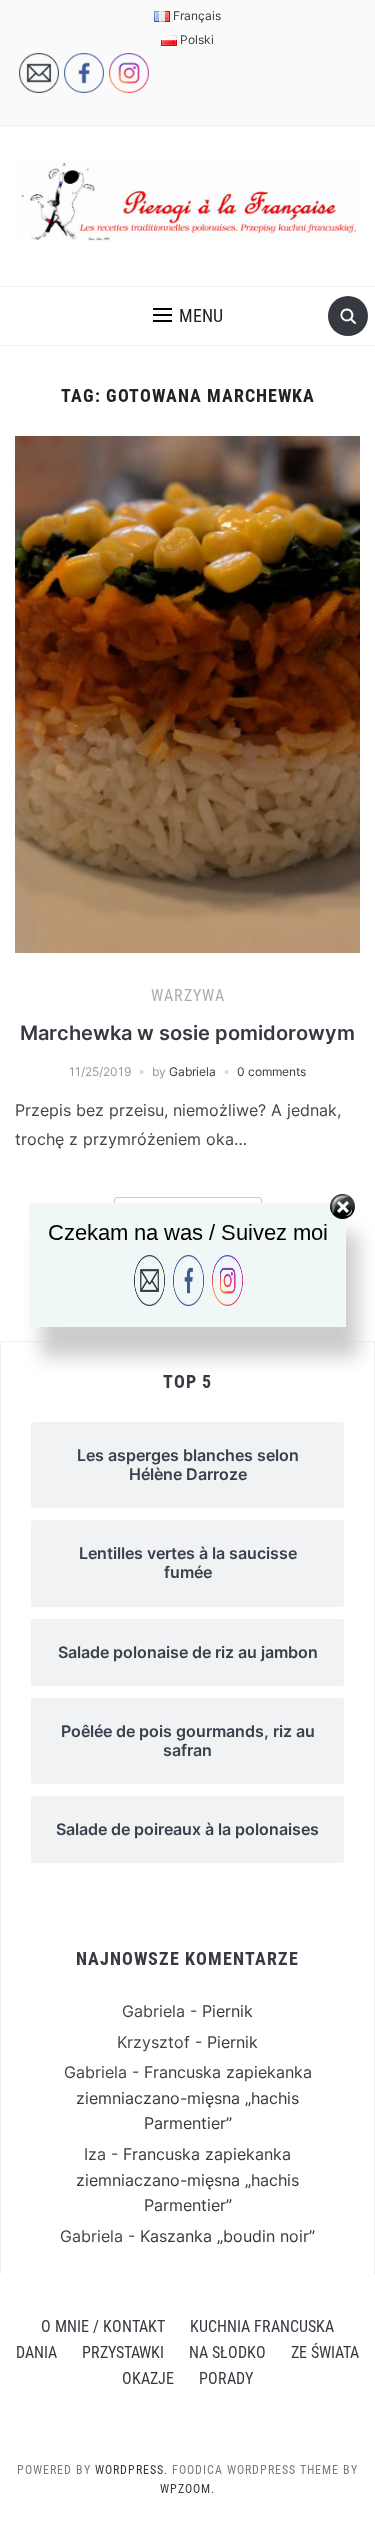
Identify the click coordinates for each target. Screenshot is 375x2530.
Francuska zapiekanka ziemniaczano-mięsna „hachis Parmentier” (194, 2097)
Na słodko (227, 2352)
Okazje (148, 2378)
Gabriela (192, 1071)
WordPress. (131, 2470)
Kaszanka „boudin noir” (227, 2236)
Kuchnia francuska (262, 2326)
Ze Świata (325, 2352)
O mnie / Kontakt (103, 2326)
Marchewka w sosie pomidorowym (187, 1033)
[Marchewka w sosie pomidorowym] (187, 693)
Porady (226, 2378)
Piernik (227, 2011)
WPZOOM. (187, 2489)
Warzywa (188, 995)
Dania (36, 2352)
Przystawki (123, 2352)
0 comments (271, 1071)
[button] (188, 316)
